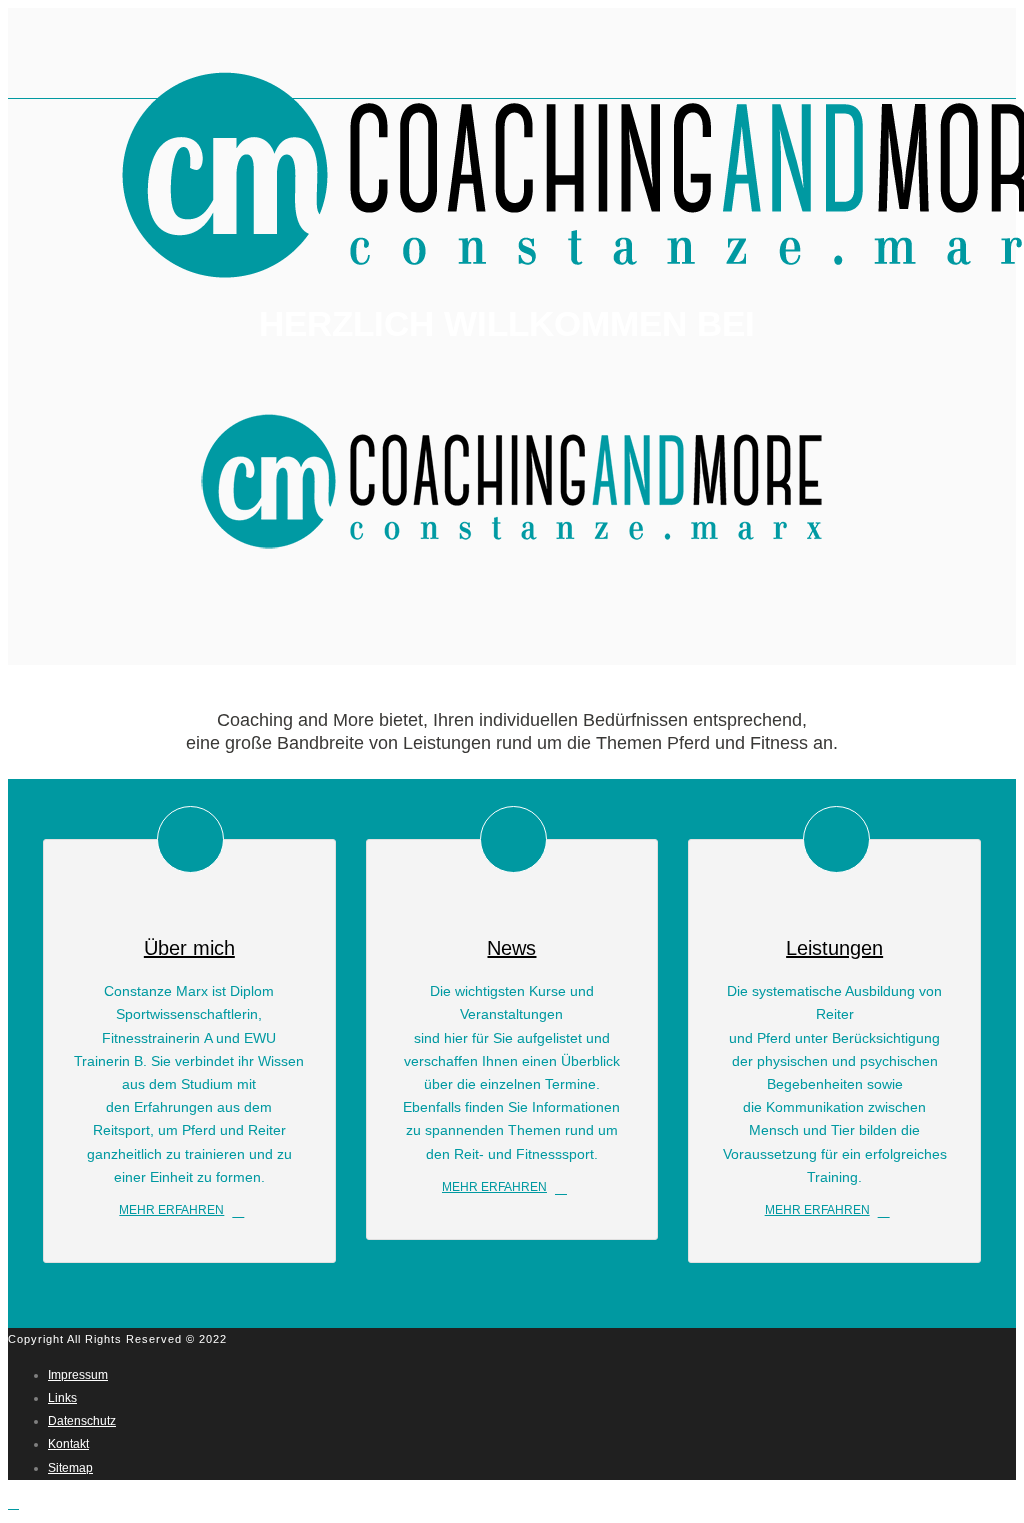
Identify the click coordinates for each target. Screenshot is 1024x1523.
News (511, 948)
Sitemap (70, 1468)
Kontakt (68, 1444)
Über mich (189, 948)
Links (62, 1398)
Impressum (78, 1375)
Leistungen (834, 948)
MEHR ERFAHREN (171, 1210)
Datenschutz (82, 1421)
